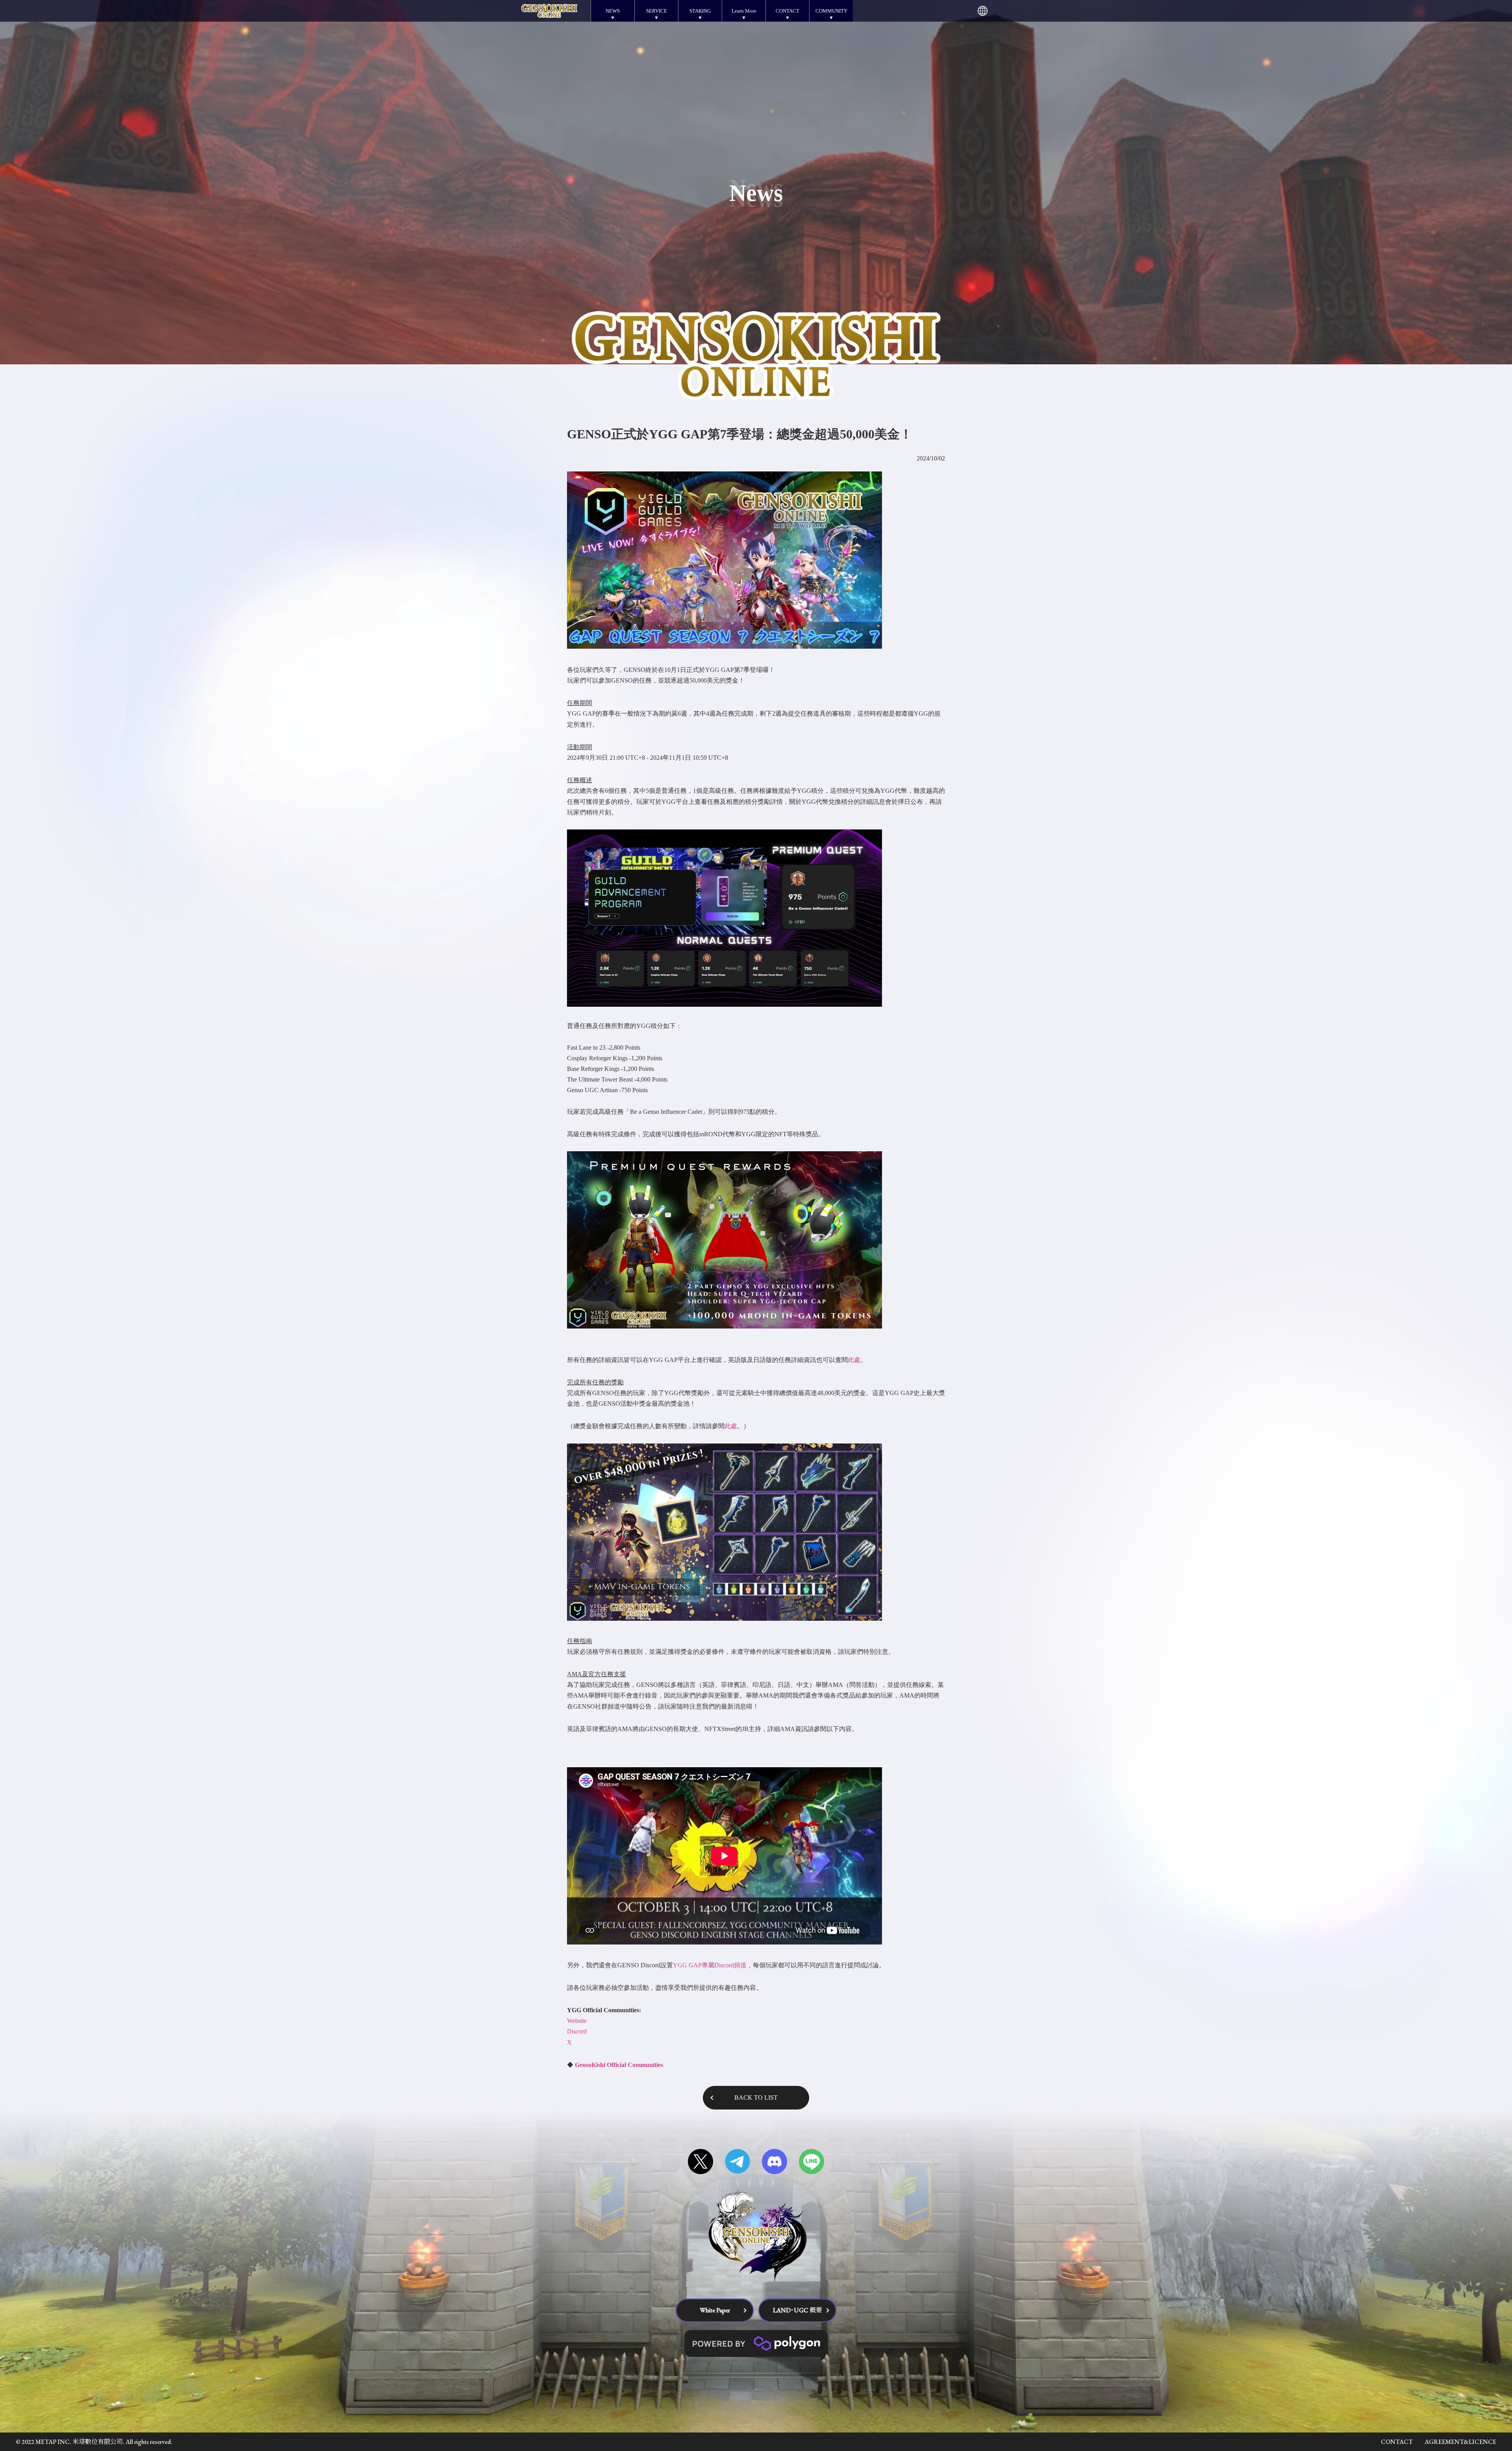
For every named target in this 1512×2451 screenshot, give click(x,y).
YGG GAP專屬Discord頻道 (710, 1965)
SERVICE (657, 11)
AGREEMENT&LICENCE (1460, 2442)
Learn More (744, 11)
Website (578, 2021)
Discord (578, 2031)
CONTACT (787, 11)
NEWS (613, 11)
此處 (854, 1360)
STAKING (700, 11)
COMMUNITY (831, 11)
